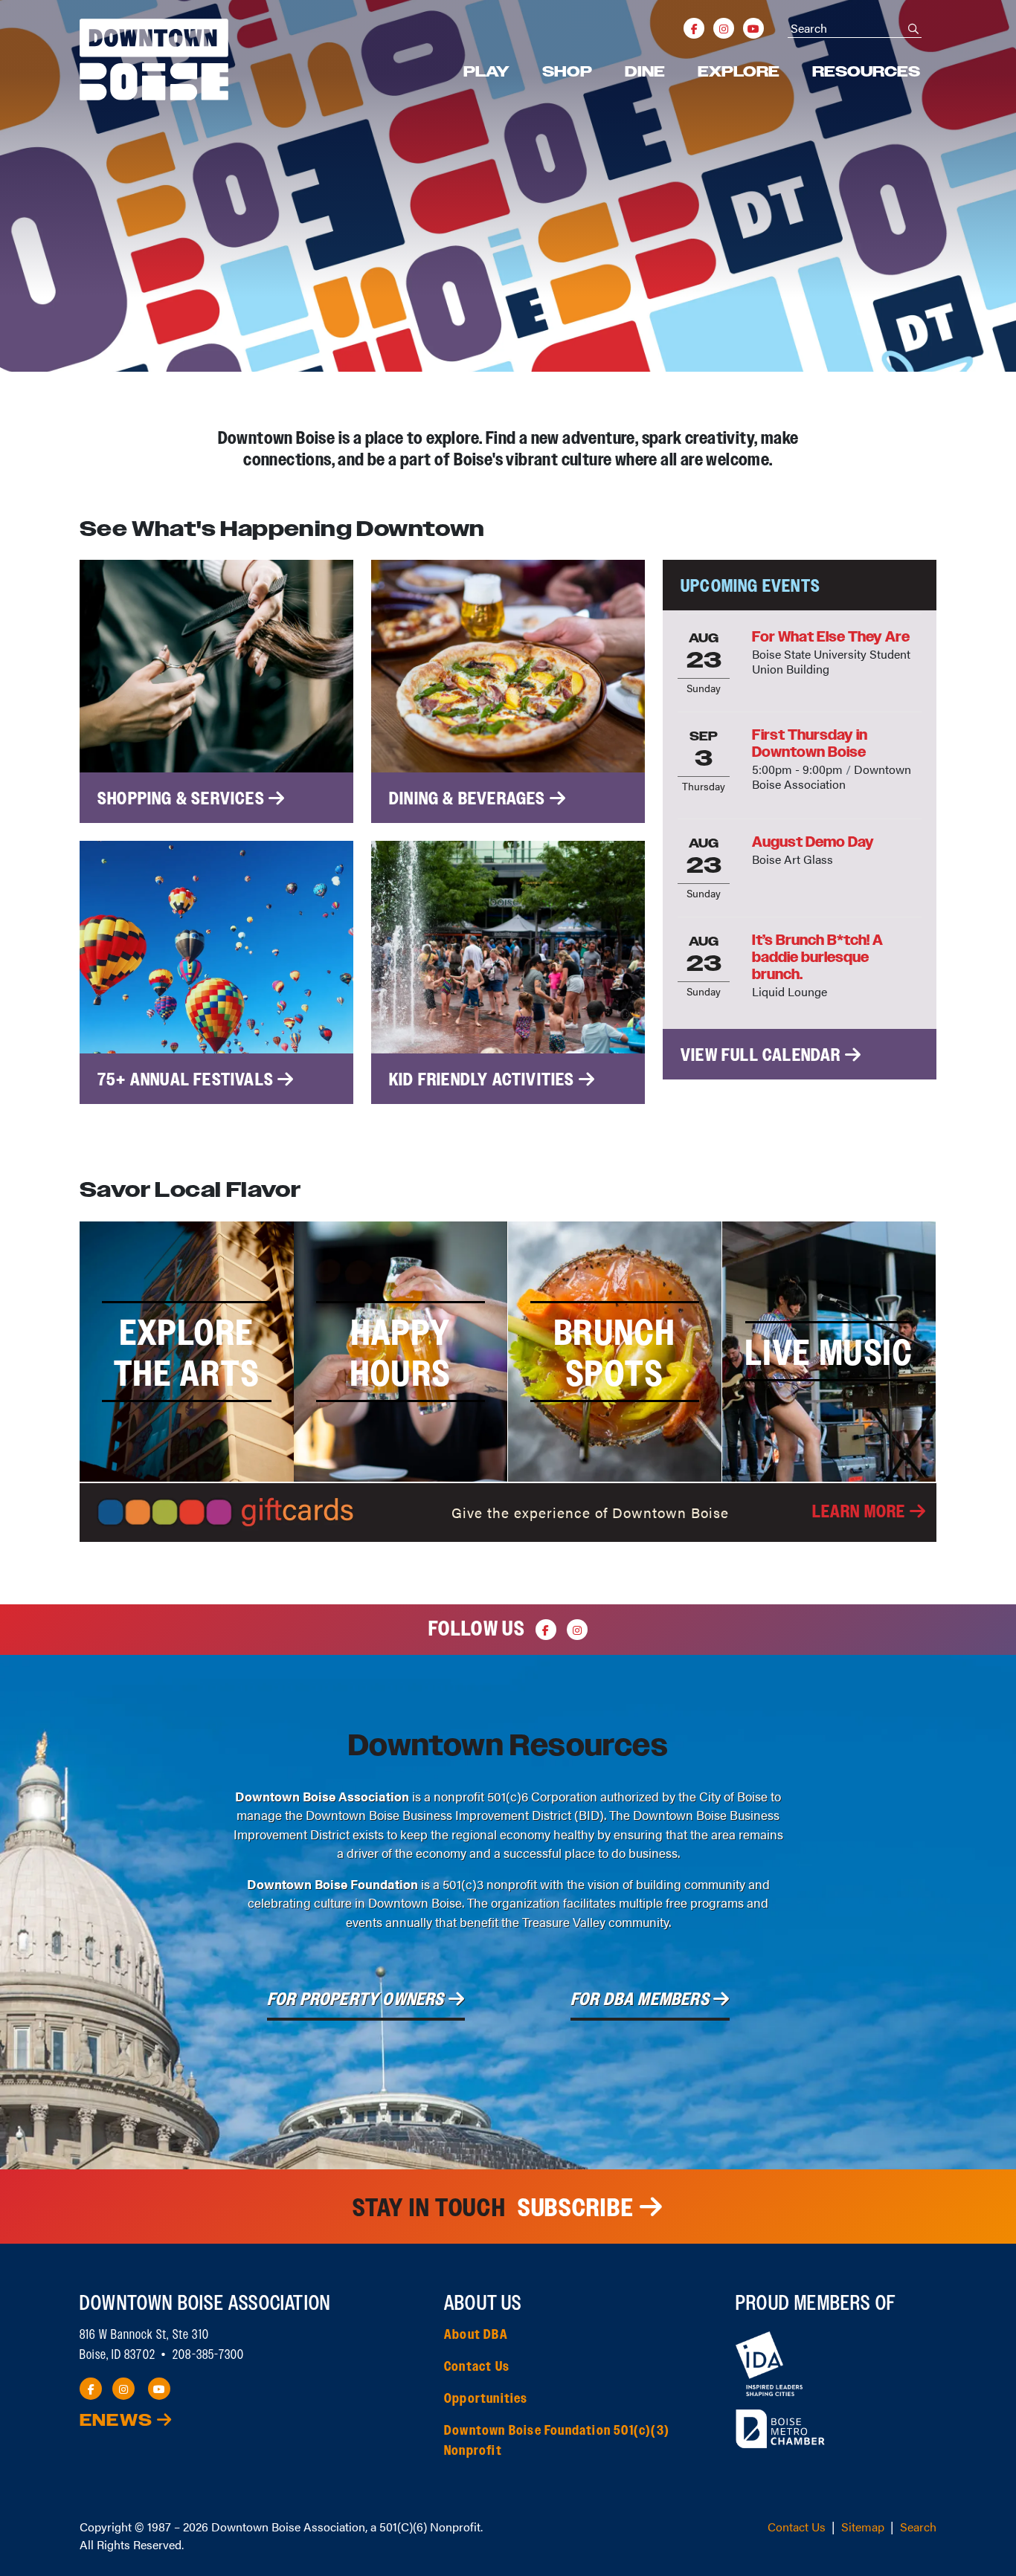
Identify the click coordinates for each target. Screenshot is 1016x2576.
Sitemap (863, 2527)
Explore (739, 72)
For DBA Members (642, 2000)
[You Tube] (753, 28)
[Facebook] (694, 28)
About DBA (476, 2335)
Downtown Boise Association (288, 2527)
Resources (866, 72)
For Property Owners (358, 2000)
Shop (567, 72)
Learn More (861, 1512)
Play (486, 72)
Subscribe (576, 2208)
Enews (118, 2421)
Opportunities (486, 2399)
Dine (645, 72)
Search (918, 2527)
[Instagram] (724, 28)
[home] (154, 59)
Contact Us (477, 2367)
